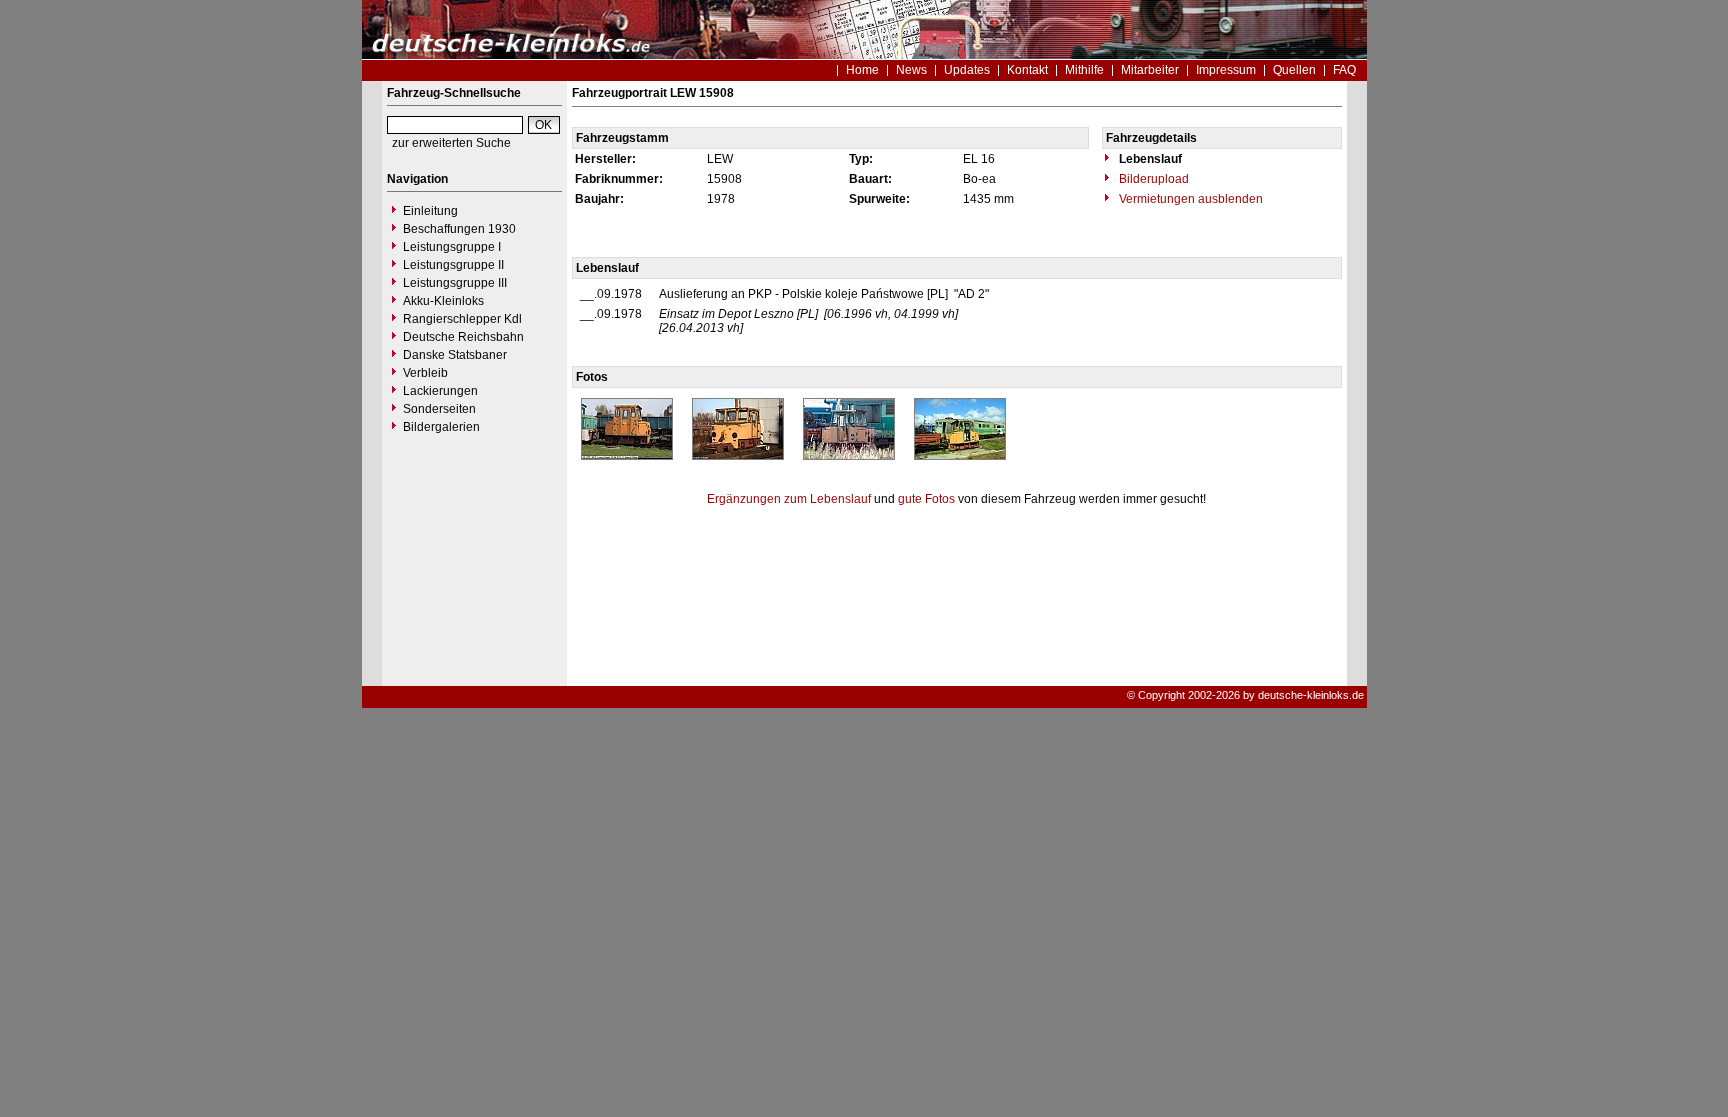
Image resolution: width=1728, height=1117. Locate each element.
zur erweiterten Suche (451, 143)
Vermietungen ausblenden (1189, 199)
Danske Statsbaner (455, 355)
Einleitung (430, 211)
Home (862, 70)
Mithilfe (1084, 70)
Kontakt (1027, 70)
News (911, 70)
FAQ (1344, 70)
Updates (967, 70)
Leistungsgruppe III (455, 283)
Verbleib (425, 373)
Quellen (1294, 70)
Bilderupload (1152, 179)
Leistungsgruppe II (453, 265)
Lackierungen (440, 391)
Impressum (1226, 70)
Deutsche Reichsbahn (463, 337)
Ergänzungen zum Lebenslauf (789, 499)
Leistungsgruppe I (452, 247)
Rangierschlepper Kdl (462, 319)
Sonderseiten (439, 409)
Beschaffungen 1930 (459, 229)
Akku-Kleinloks (443, 301)
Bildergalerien (441, 427)
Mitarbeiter (1150, 70)
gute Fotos (926, 499)
